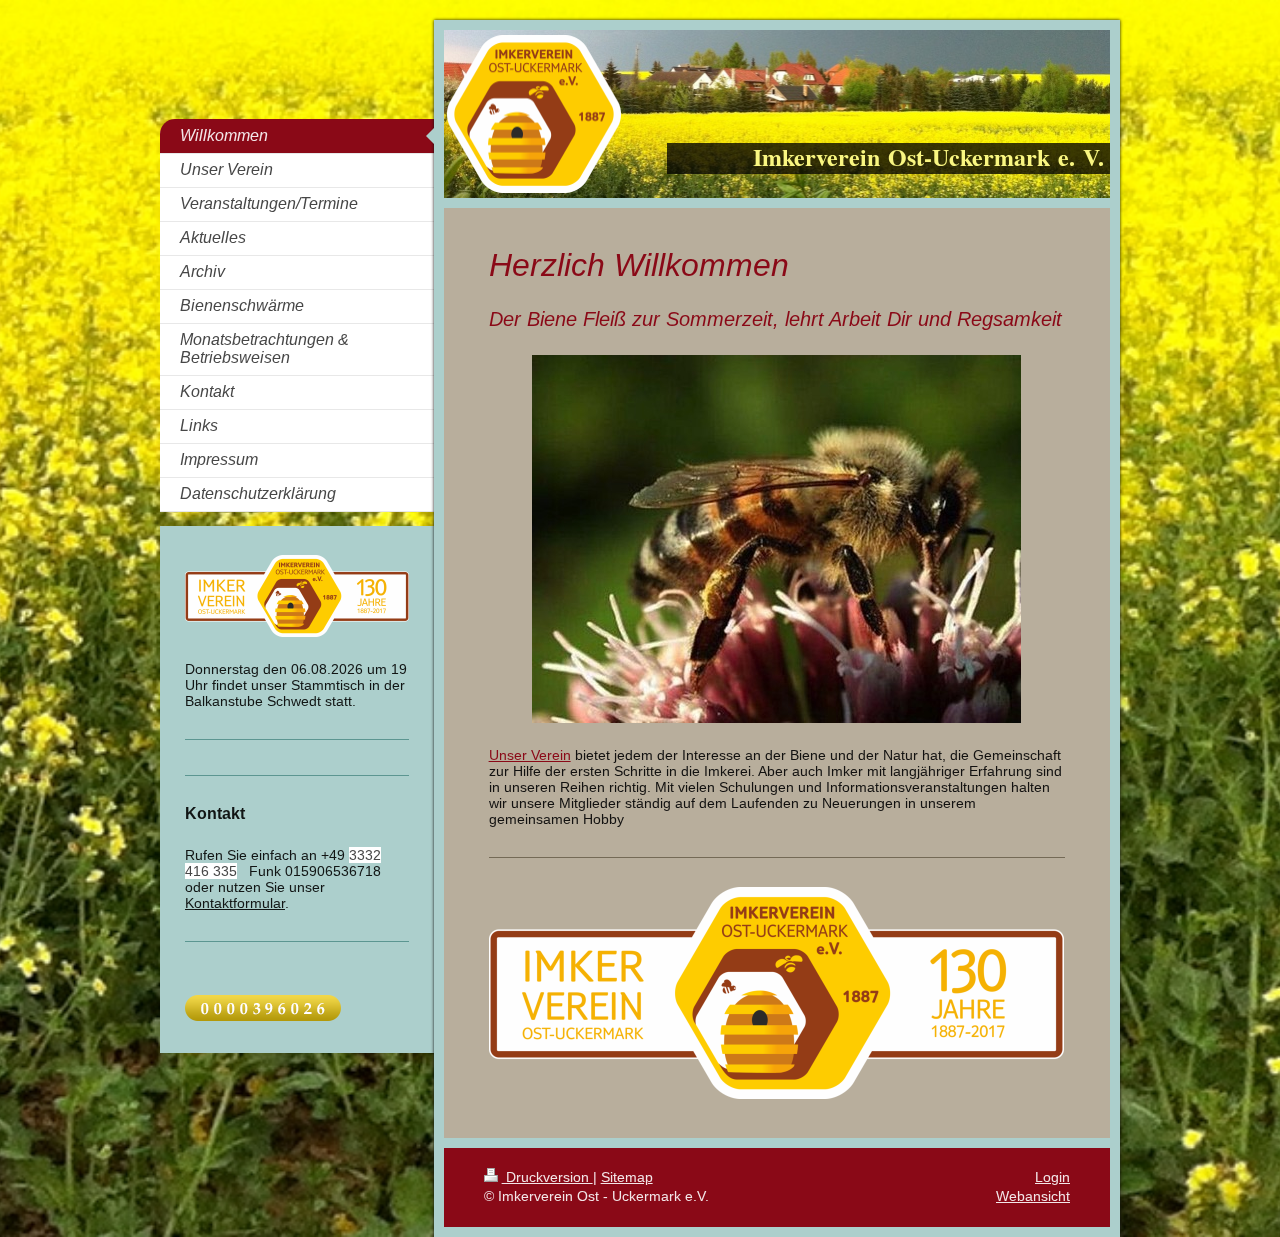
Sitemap (627, 1177)
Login (1052, 1177)
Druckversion (547, 1177)
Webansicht (1033, 1196)
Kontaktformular (235, 903)
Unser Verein (530, 755)
